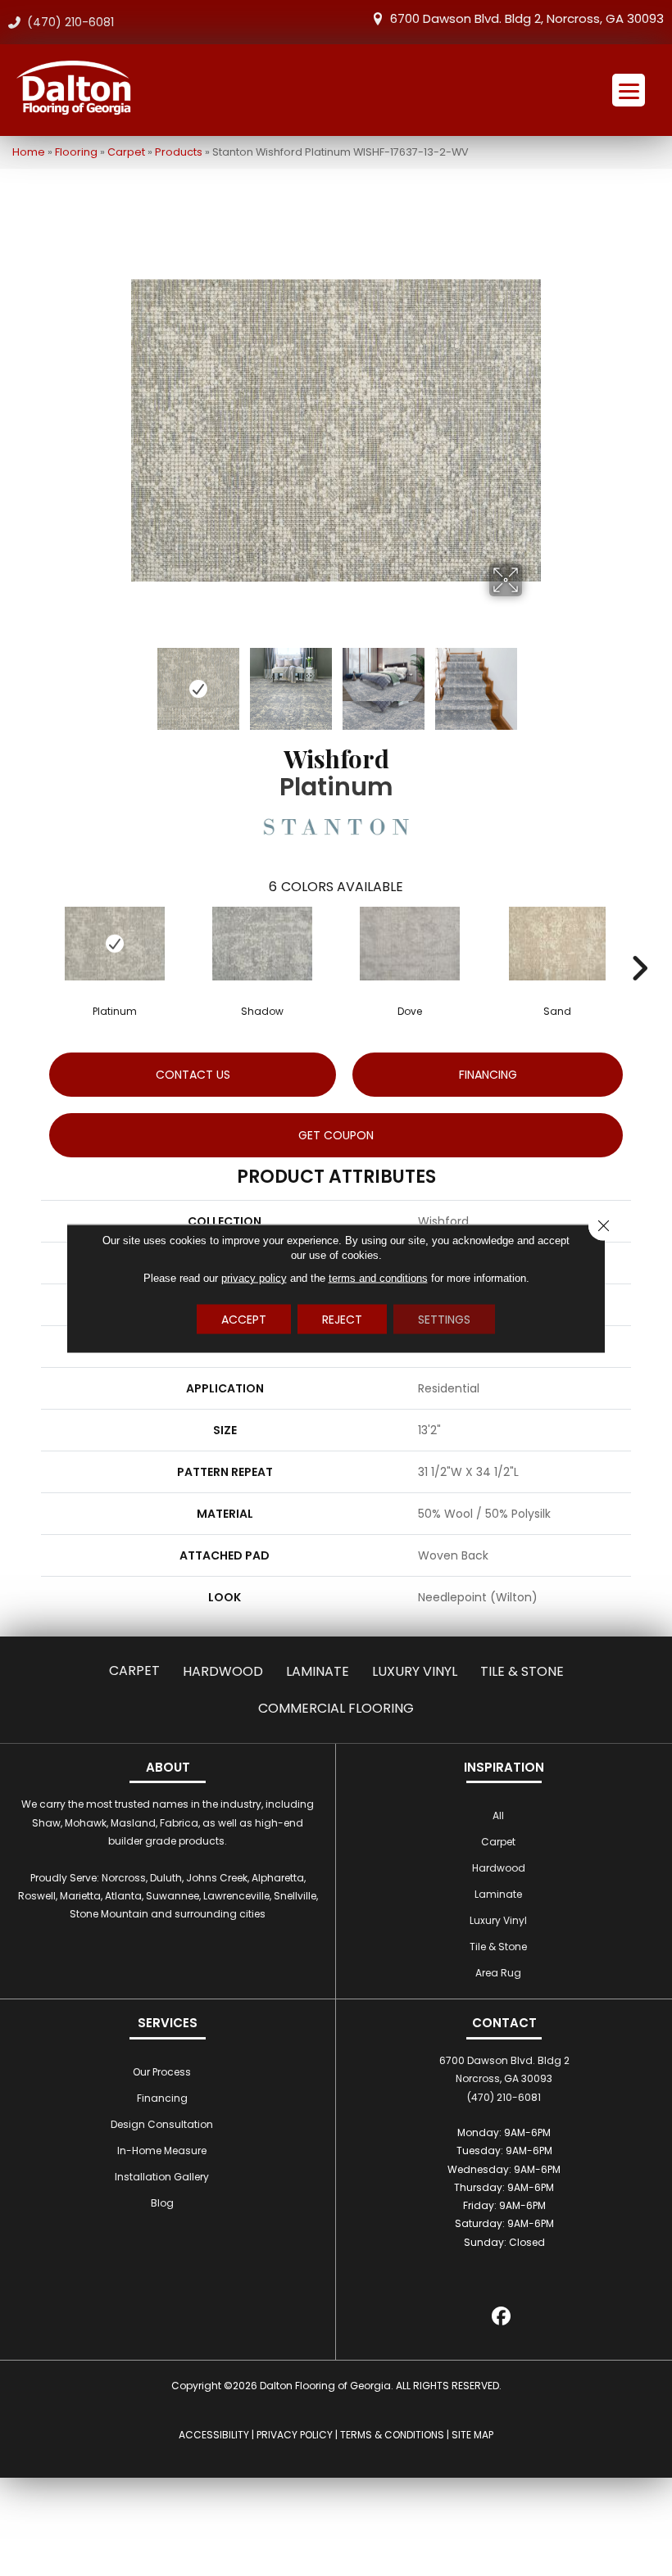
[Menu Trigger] (629, 90)
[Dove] (410, 944)
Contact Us (193, 1075)
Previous (139, 681)
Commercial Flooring (336, 1708)
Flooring (76, 152)
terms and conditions (378, 1277)
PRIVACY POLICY (295, 2435)
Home (29, 152)
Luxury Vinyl (415, 1671)
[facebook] (502, 2318)
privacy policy (254, 1277)
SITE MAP (472, 2435)
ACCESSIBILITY (214, 2435)
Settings (444, 1319)
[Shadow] (262, 944)
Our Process (162, 2072)
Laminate (318, 1671)
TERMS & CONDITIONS (392, 2435)
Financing (162, 2098)
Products (179, 152)
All (498, 1815)
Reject (342, 1319)
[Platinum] (115, 944)
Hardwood (223, 1671)
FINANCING (488, 1075)
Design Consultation (162, 2124)
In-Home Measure (162, 2150)
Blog (162, 2203)
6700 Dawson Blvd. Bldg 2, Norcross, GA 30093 (527, 18)
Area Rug (498, 1973)
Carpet (126, 152)
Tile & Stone (522, 1671)
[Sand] (557, 944)
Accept (244, 1319)
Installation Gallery (162, 2177)
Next (533, 681)
